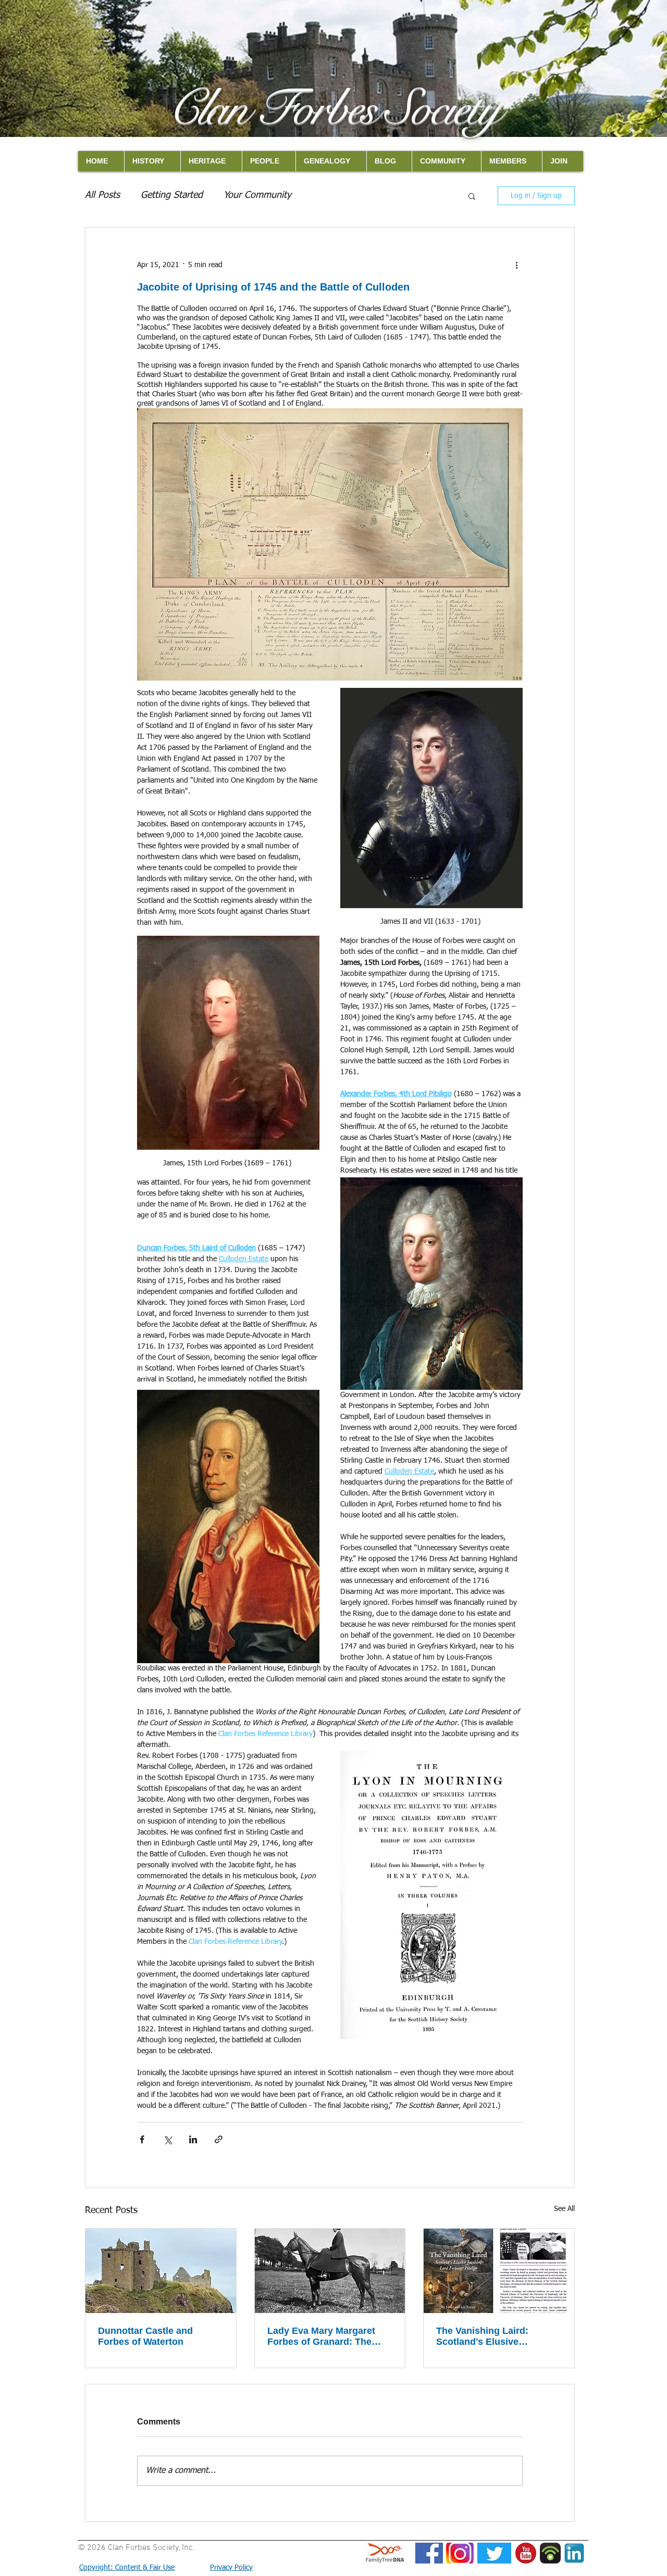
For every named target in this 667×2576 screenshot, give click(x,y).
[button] (472, 196)
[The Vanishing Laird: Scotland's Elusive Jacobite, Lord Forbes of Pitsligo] (499, 2271)
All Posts (102, 195)
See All (564, 2209)
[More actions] (516, 265)
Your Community (257, 195)
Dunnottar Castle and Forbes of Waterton (145, 2336)
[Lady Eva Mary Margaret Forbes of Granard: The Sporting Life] (330, 2271)
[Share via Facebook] (142, 2139)
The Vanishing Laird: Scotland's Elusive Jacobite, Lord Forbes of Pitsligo (491, 2336)
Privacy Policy (231, 2568)
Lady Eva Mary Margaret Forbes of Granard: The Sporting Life (321, 2336)
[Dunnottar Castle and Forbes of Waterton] (161, 2271)
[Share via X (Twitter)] (168, 2139)
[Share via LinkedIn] (193, 2139)
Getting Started (172, 195)
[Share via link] (219, 2139)
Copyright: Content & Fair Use (127, 2568)
